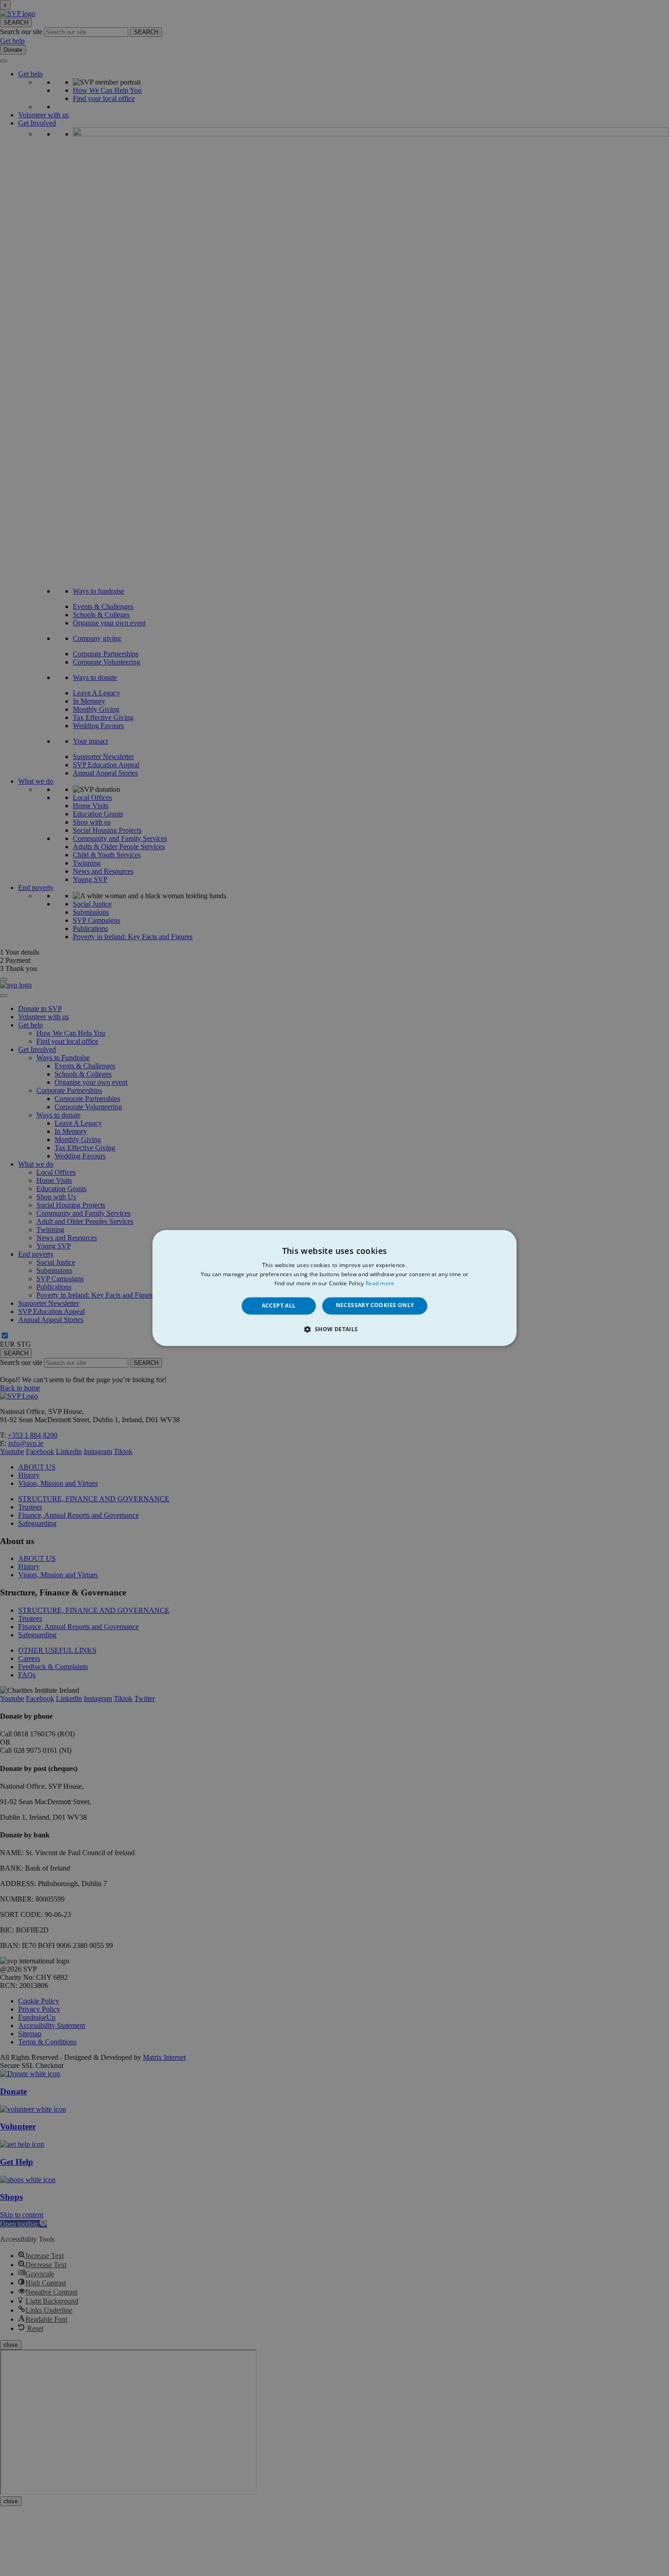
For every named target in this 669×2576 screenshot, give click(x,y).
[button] (334, 1329)
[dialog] (334, 1288)
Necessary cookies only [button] (375, 1305)
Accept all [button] (279, 1306)
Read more (380, 1283)
